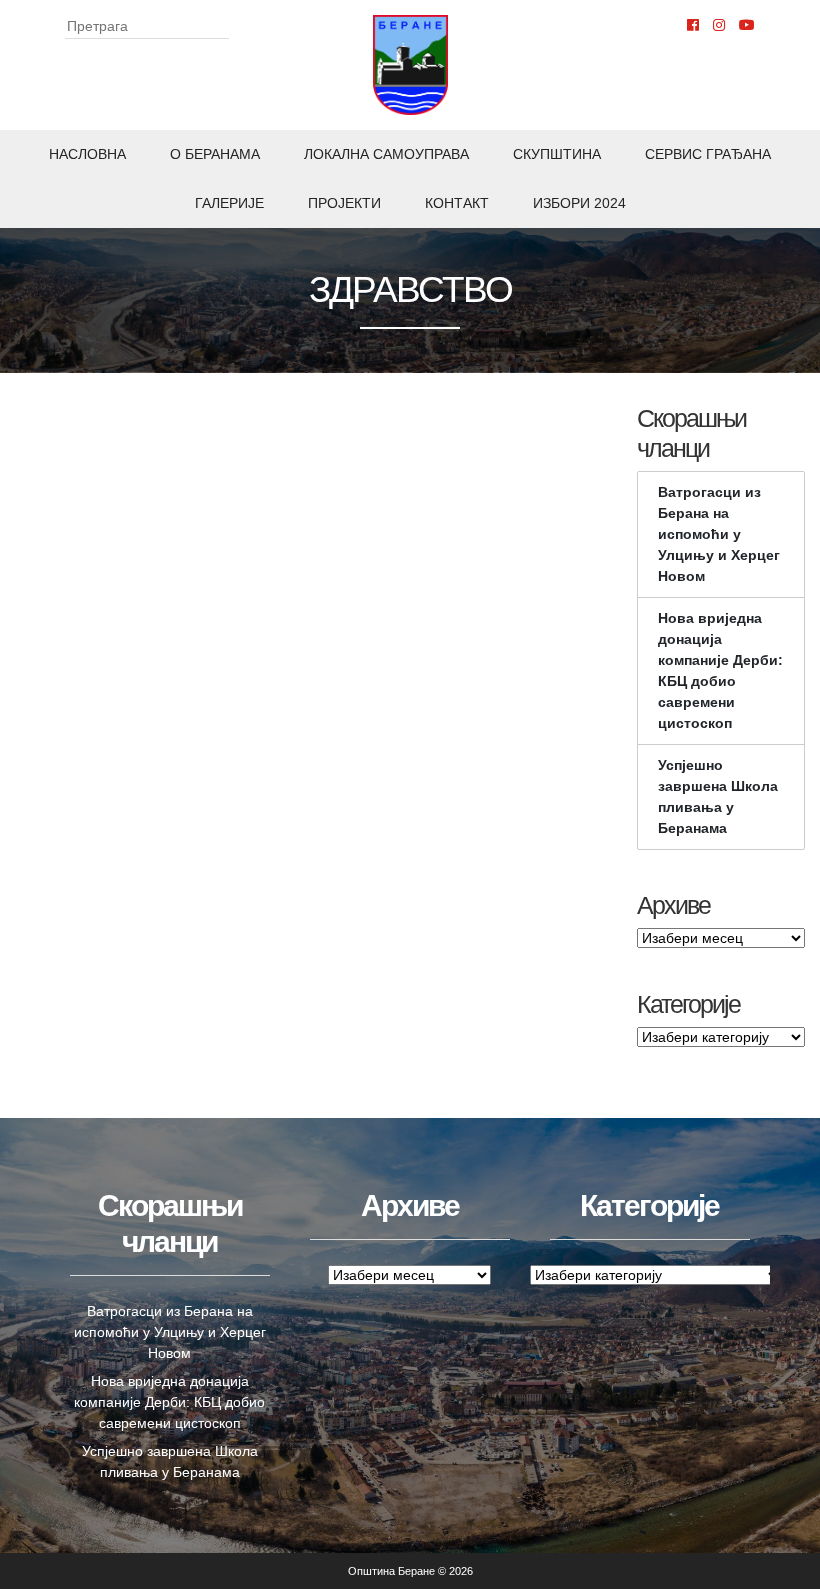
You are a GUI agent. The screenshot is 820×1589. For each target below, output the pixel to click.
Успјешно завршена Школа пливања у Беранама (718, 796)
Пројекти (344, 203)
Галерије (229, 203)
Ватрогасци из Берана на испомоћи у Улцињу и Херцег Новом (719, 534)
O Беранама (215, 154)
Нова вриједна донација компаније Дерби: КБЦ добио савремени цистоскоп (720, 670)
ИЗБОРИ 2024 (579, 203)
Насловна (87, 154)
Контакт (457, 203)
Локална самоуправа (386, 154)
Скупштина (557, 154)
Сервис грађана (708, 154)
